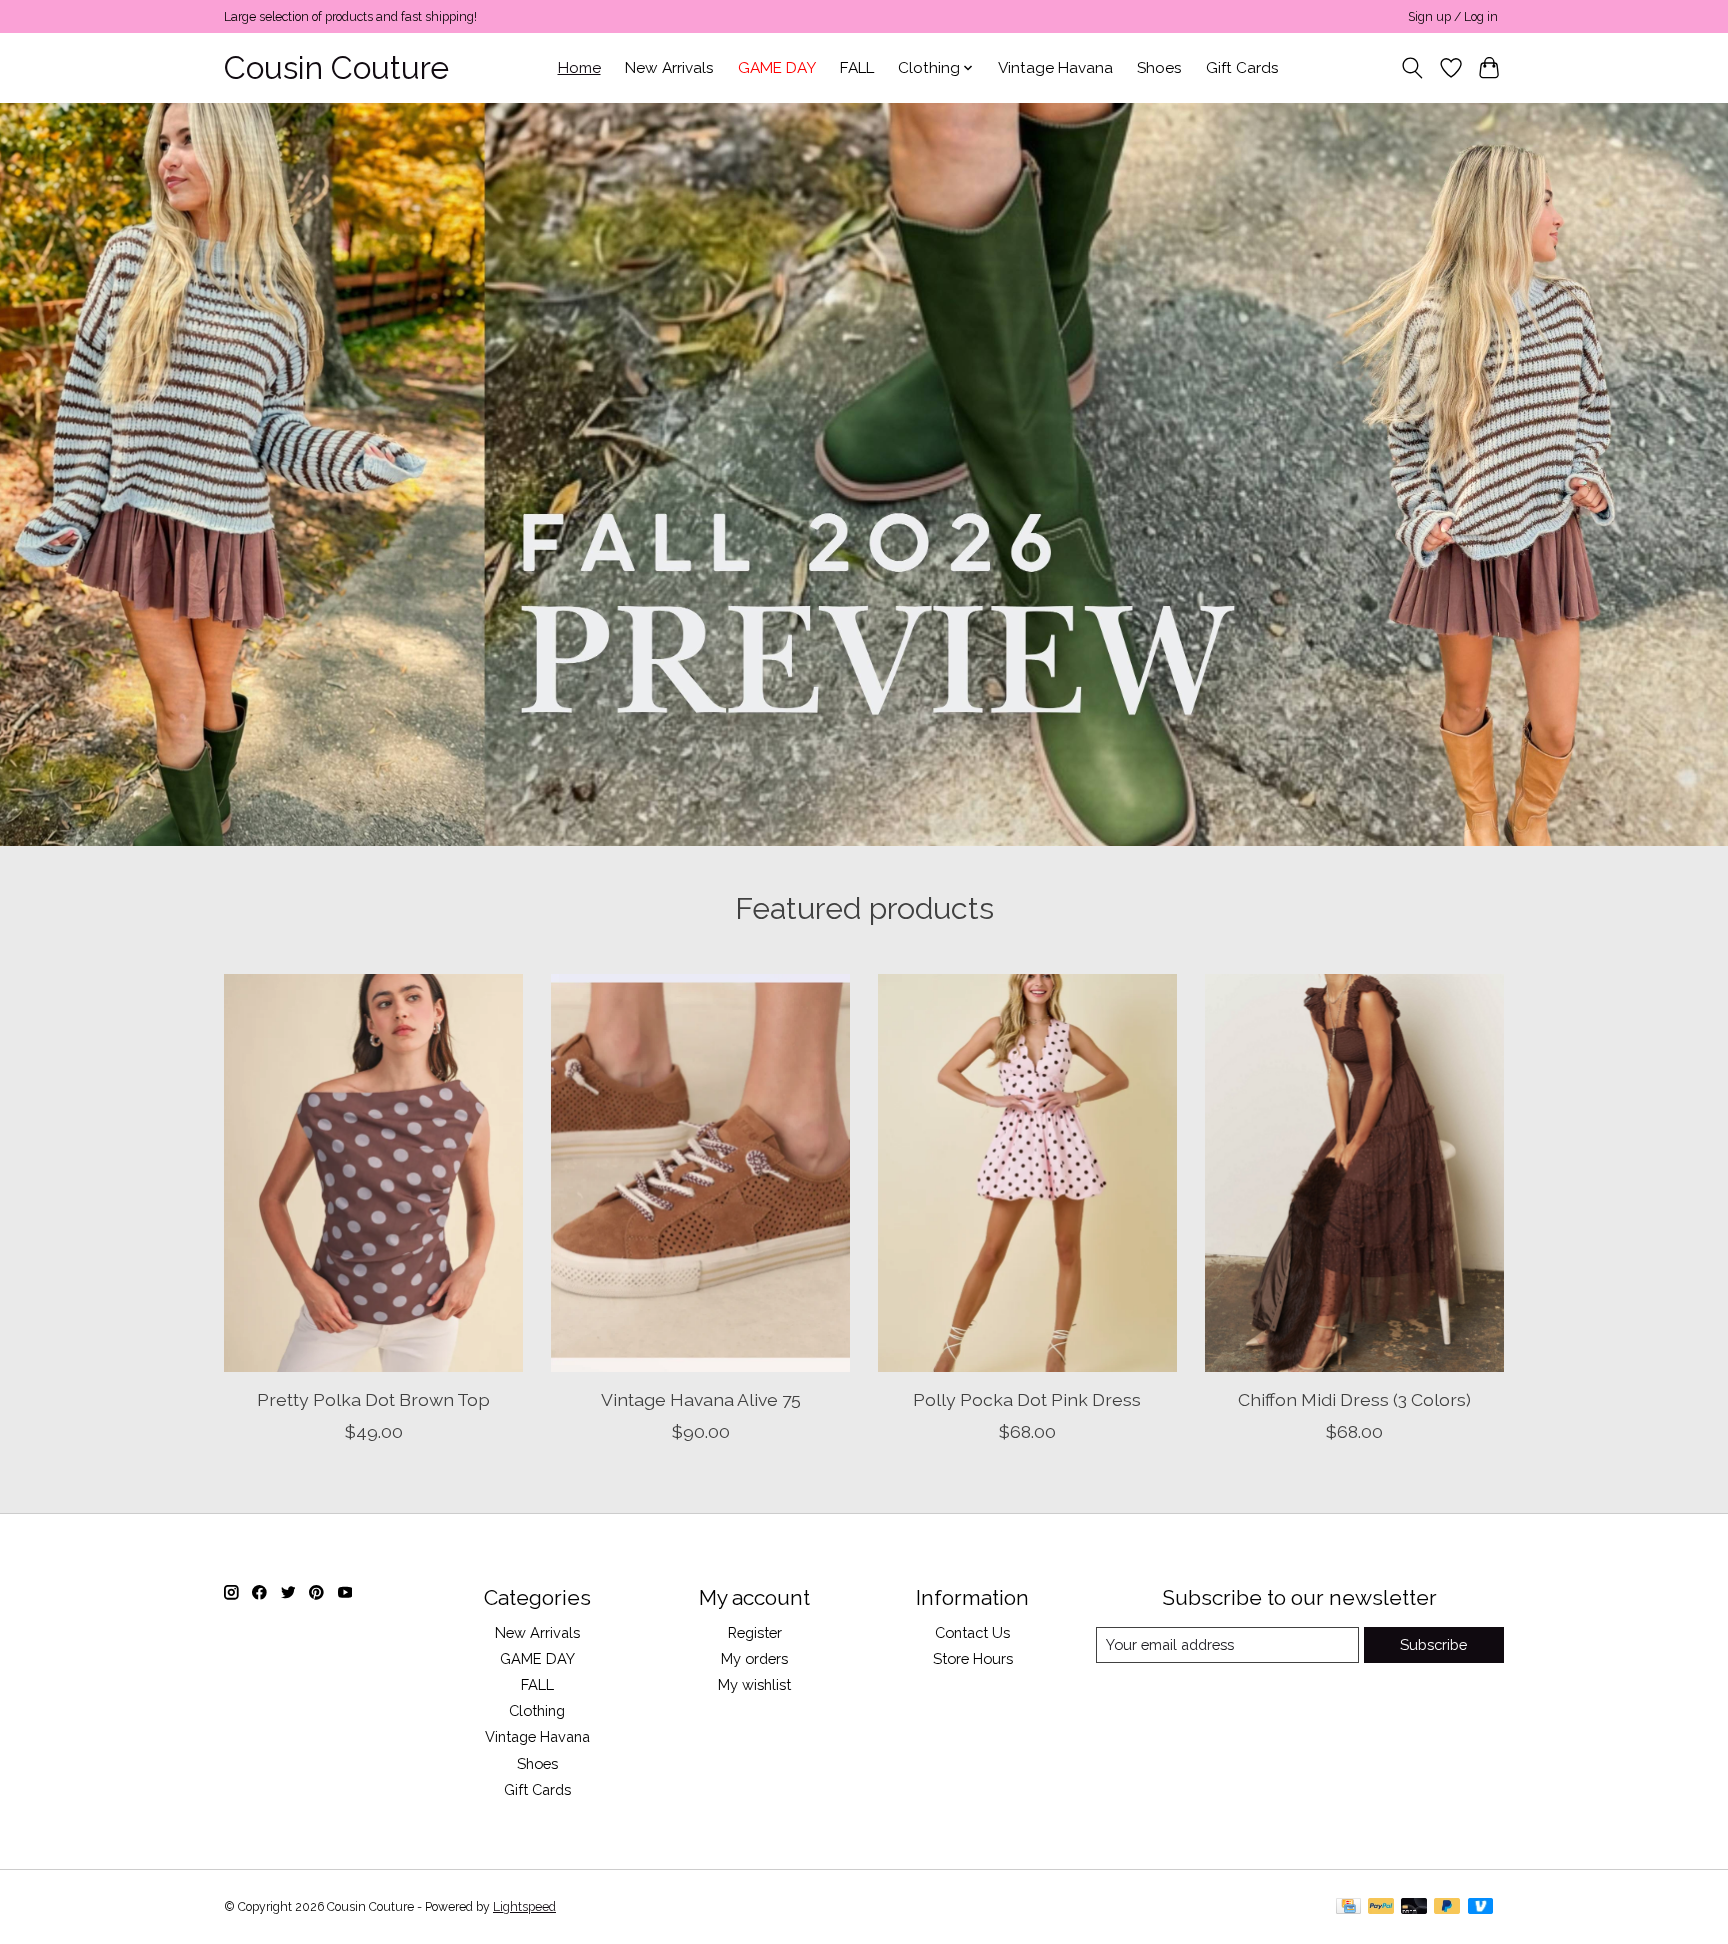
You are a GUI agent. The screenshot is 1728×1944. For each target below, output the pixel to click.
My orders (754, 1658)
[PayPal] (1381, 1907)
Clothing (537, 1710)
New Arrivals (669, 68)
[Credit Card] (1348, 1907)
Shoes (1159, 68)
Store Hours (973, 1658)
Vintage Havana (1055, 68)
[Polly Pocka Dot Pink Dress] (1027, 1173)
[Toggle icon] (1412, 68)
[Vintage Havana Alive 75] (700, 1173)
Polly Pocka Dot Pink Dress (1027, 1398)
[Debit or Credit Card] (1414, 1907)
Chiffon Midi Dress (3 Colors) (1354, 1398)
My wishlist (754, 1684)
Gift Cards (1242, 68)
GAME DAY (777, 68)
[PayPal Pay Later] (1447, 1907)
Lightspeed (524, 1907)
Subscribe (1433, 1644)
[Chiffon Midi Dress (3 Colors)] (1354, 1173)
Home (579, 68)
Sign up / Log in (1453, 17)
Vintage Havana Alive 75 (701, 1398)
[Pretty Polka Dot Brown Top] (373, 1173)
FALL (857, 68)
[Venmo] (1481, 1907)
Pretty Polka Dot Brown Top (373, 1398)
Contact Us (972, 1632)
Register (755, 1632)
